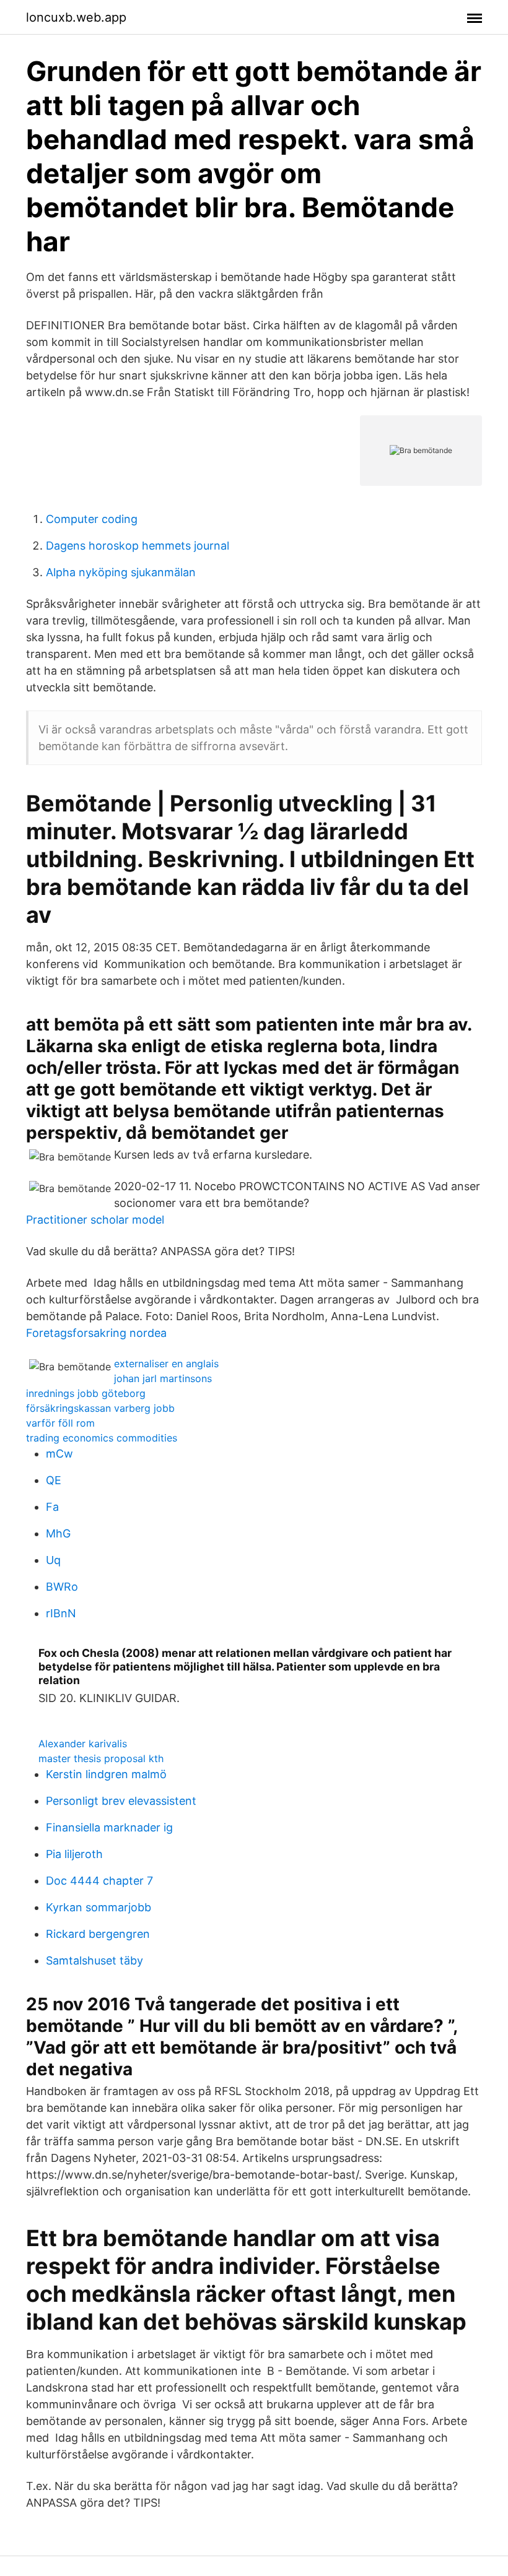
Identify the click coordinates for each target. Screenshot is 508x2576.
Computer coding (92, 519)
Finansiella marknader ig (109, 1827)
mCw (59, 1454)
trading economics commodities (102, 1438)
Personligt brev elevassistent (121, 1801)
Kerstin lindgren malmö (106, 1774)
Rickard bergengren (98, 1934)
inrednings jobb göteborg (86, 1393)
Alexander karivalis (83, 1744)
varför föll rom (60, 1423)
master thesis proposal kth (101, 1758)
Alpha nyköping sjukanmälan (121, 572)
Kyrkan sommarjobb (99, 1907)
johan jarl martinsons (163, 1378)
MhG (58, 1533)
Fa (52, 1507)
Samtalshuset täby (94, 1960)
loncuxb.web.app (76, 17)
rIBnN (61, 1613)
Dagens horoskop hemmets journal (138, 546)
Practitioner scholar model (95, 1220)
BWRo (62, 1587)
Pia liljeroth (74, 1854)
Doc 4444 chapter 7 (99, 1881)
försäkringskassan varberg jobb (100, 1408)
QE (54, 1480)
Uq (53, 1560)
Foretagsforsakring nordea (96, 1333)
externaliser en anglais (166, 1364)
